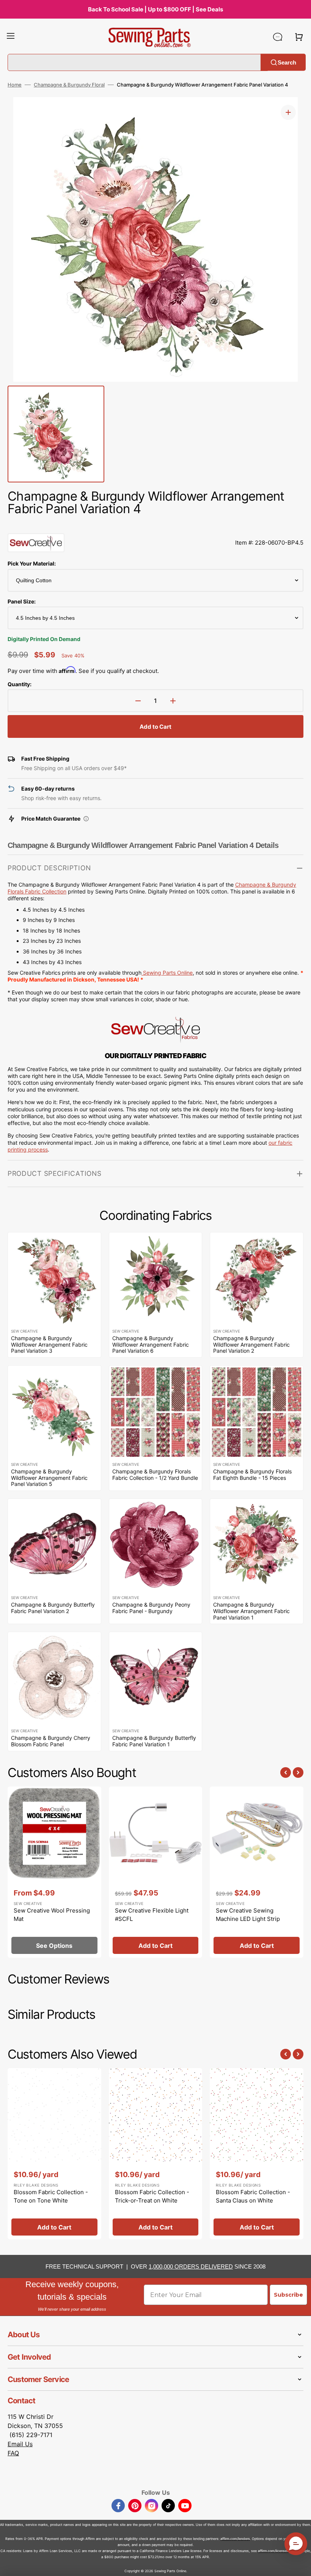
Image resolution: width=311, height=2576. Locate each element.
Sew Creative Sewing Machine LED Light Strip (248, 1915)
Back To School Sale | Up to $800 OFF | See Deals (155, 9)
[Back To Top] (300, 2565)
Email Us (20, 2444)
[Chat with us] (278, 37)
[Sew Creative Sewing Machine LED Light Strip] (257, 1872)
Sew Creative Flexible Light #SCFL (152, 1915)
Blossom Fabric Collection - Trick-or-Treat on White (152, 2196)
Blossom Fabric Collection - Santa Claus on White (253, 2196)
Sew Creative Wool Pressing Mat (52, 1915)
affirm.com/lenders (235, 2539)
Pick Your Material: (32, 563)
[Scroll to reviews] (155, 526)
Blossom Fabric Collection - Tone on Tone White (51, 2196)
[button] (11, 37)
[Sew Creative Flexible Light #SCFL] (156, 1872)
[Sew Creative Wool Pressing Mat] (54, 1872)
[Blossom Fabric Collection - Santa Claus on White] (257, 2154)
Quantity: (20, 684)
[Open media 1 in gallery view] (288, 112)
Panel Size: (22, 601)
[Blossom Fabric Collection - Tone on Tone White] (54, 2154)
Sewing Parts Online (168, 973)
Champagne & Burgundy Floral (69, 85)
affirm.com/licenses (273, 2551)
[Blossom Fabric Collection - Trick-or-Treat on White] (156, 2154)
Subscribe (288, 2295)
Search (287, 62)
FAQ (13, 2453)
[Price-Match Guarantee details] (86, 819)
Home (15, 85)
